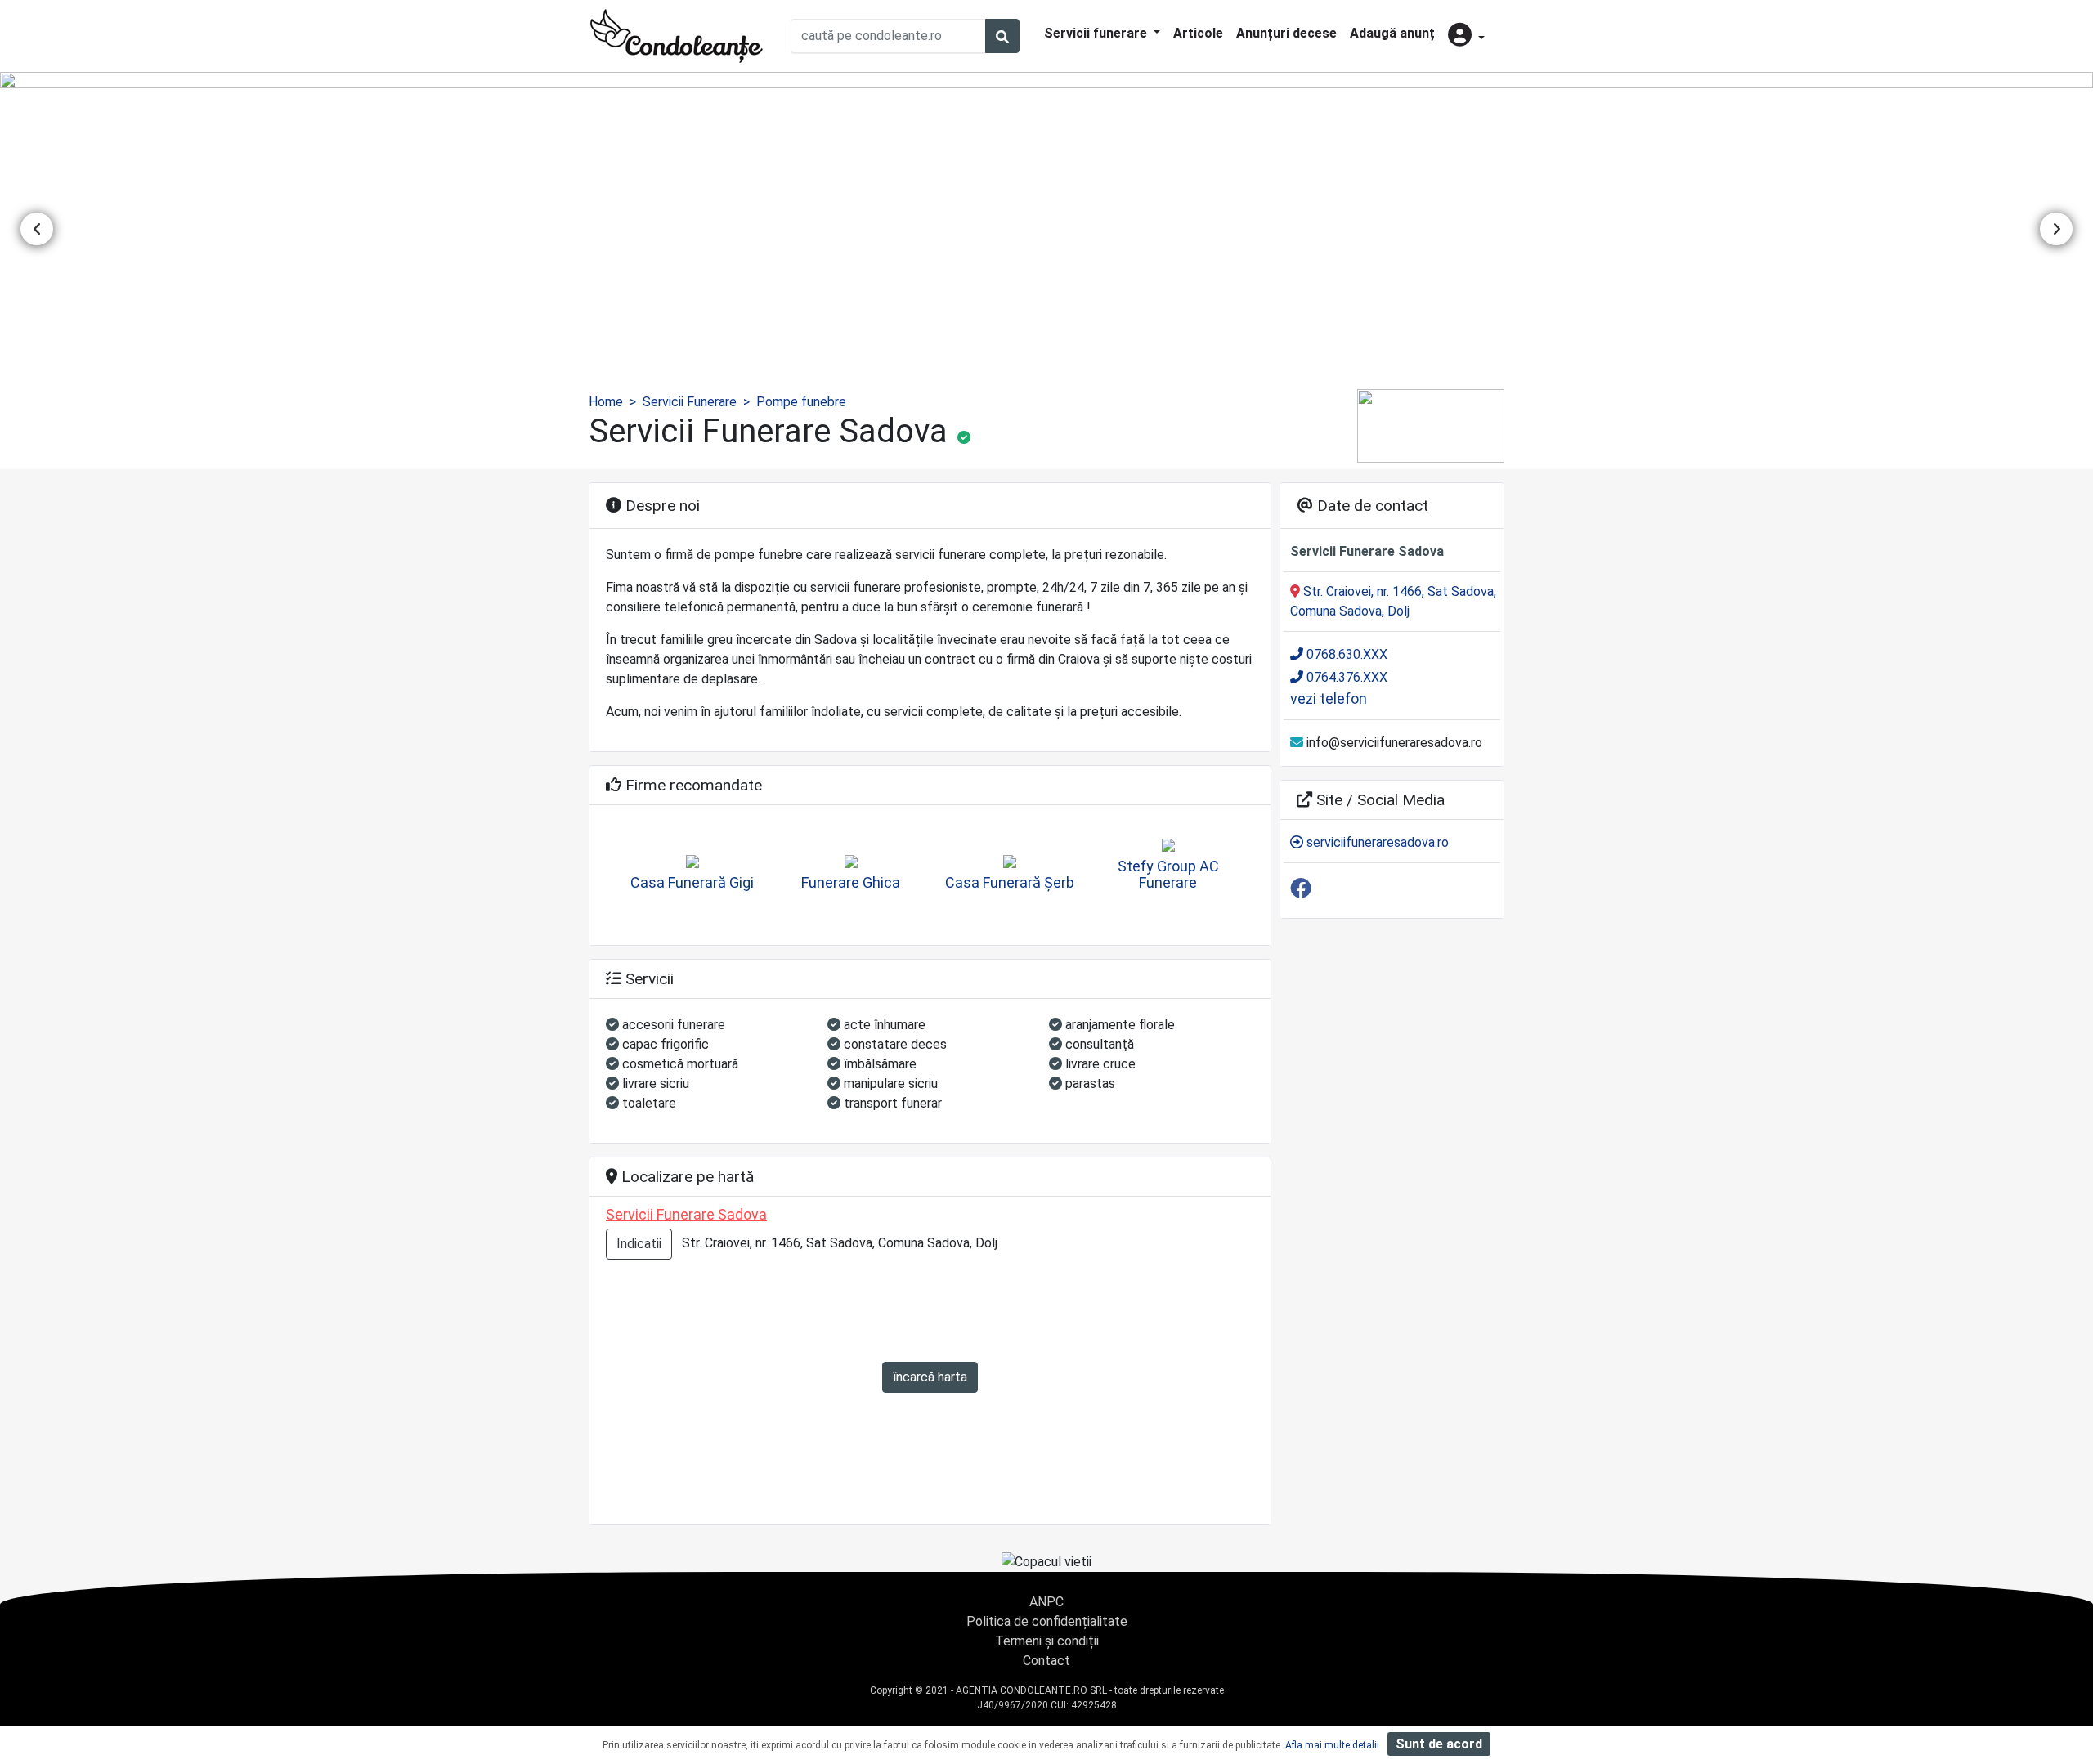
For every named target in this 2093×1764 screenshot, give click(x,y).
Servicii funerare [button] (1097, 33)
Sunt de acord (1439, 1744)
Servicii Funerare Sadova (686, 1214)
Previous (37, 229)
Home (606, 402)
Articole (1198, 33)
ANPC (1046, 1602)
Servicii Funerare (690, 402)
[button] (1466, 36)
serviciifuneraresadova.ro (1376, 842)
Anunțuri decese (1286, 33)
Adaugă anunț (1392, 33)
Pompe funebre (801, 402)
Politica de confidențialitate (1047, 1621)
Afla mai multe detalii (1332, 1745)
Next (2056, 229)
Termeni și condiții (1047, 1641)
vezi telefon (1329, 698)
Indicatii (639, 1244)
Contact (1046, 1661)
